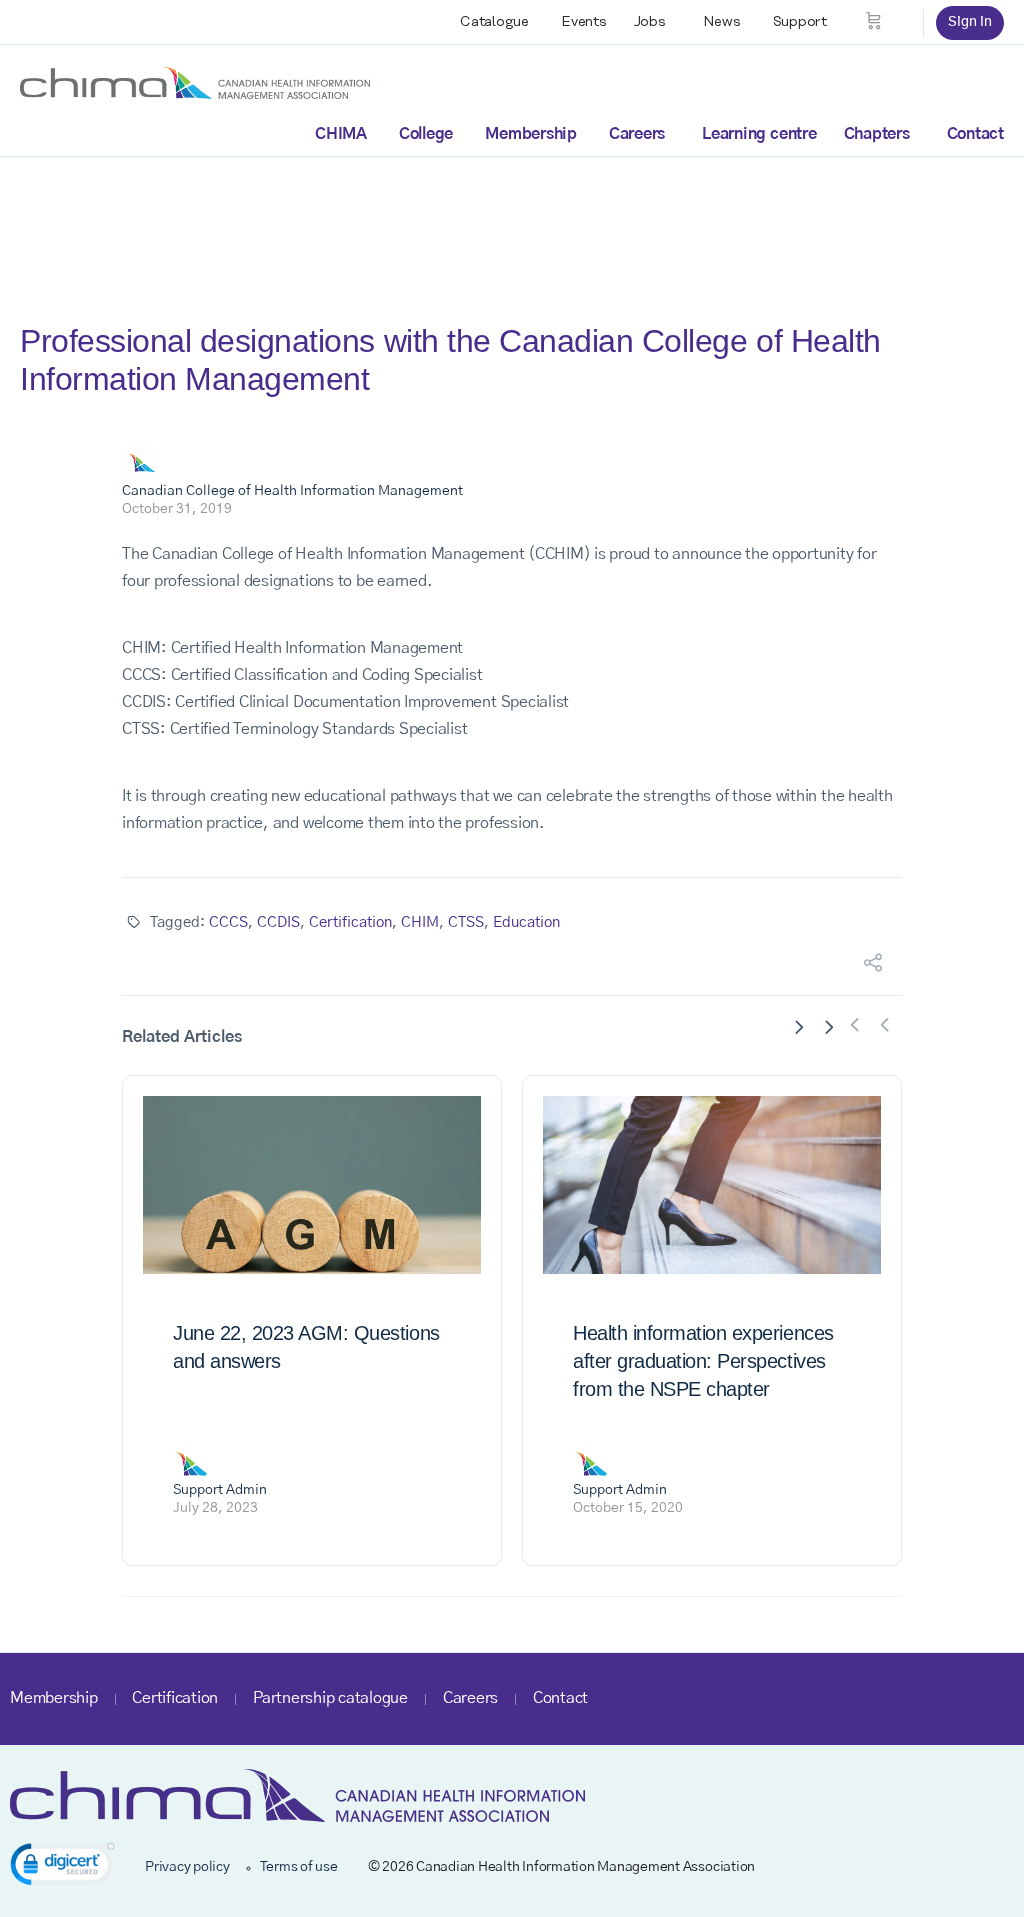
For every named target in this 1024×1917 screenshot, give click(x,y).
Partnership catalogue (330, 1698)
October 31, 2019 (177, 509)
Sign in (970, 22)
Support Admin (220, 1490)
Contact (975, 134)
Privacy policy (187, 1867)
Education (526, 922)
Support (800, 22)
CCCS (228, 922)
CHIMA (341, 134)
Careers (637, 134)
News (722, 22)
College (426, 134)
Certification (350, 922)
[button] (62, 1867)
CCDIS (278, 922)
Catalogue (494, 22)
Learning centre (759, 134)
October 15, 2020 (628, 1508)
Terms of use (299, 1867)
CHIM (420, 922)
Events (584, 22)
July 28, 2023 (215, 1508)
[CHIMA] (195, 82)
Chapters (877, 134)
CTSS (466, 922)
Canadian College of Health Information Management (292, 491)
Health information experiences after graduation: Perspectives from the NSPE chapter (703, 1361)
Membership (531, 134)
